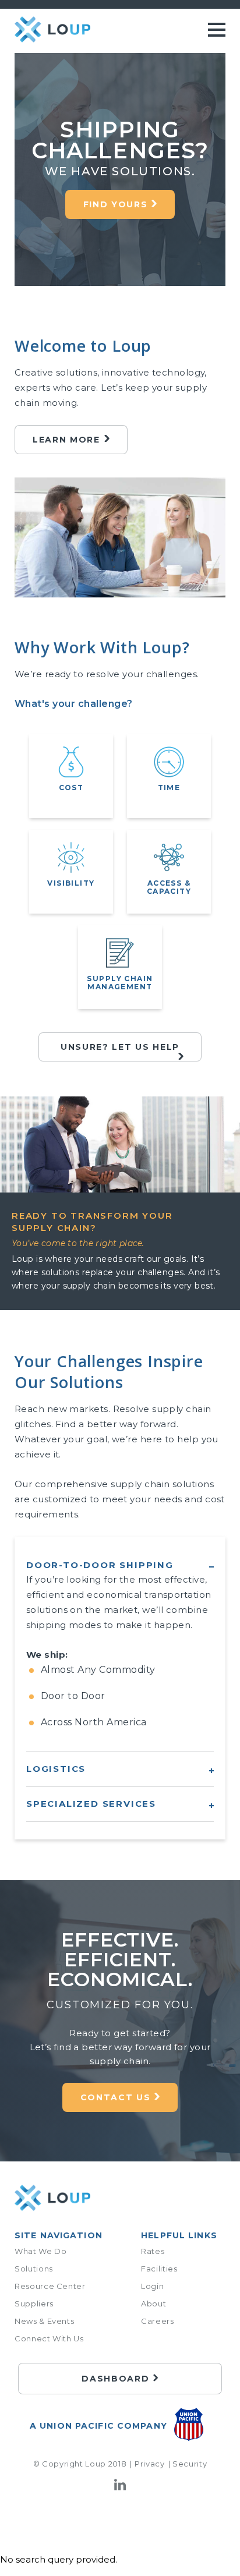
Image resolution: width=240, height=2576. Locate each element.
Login (152, 2286)
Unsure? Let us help (120, 1047)
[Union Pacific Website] (189, 2427)
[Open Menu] (217, 32)
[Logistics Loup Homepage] (52, 2199)
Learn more (66, 440)
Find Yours (116, 204)
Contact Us (116, 2097)
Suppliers (34, 2303)
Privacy (149, 2464)
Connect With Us (49, 2338)
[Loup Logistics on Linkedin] (120, 2488)
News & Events (44, 2321)
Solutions (34, 2269)
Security (190, 2464)
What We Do (41, 2251)
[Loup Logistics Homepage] (52, 30)
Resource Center (50, 2286)
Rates (153, 2251)
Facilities (159, 2269)
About (153, 2303)
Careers (158, 2321)
